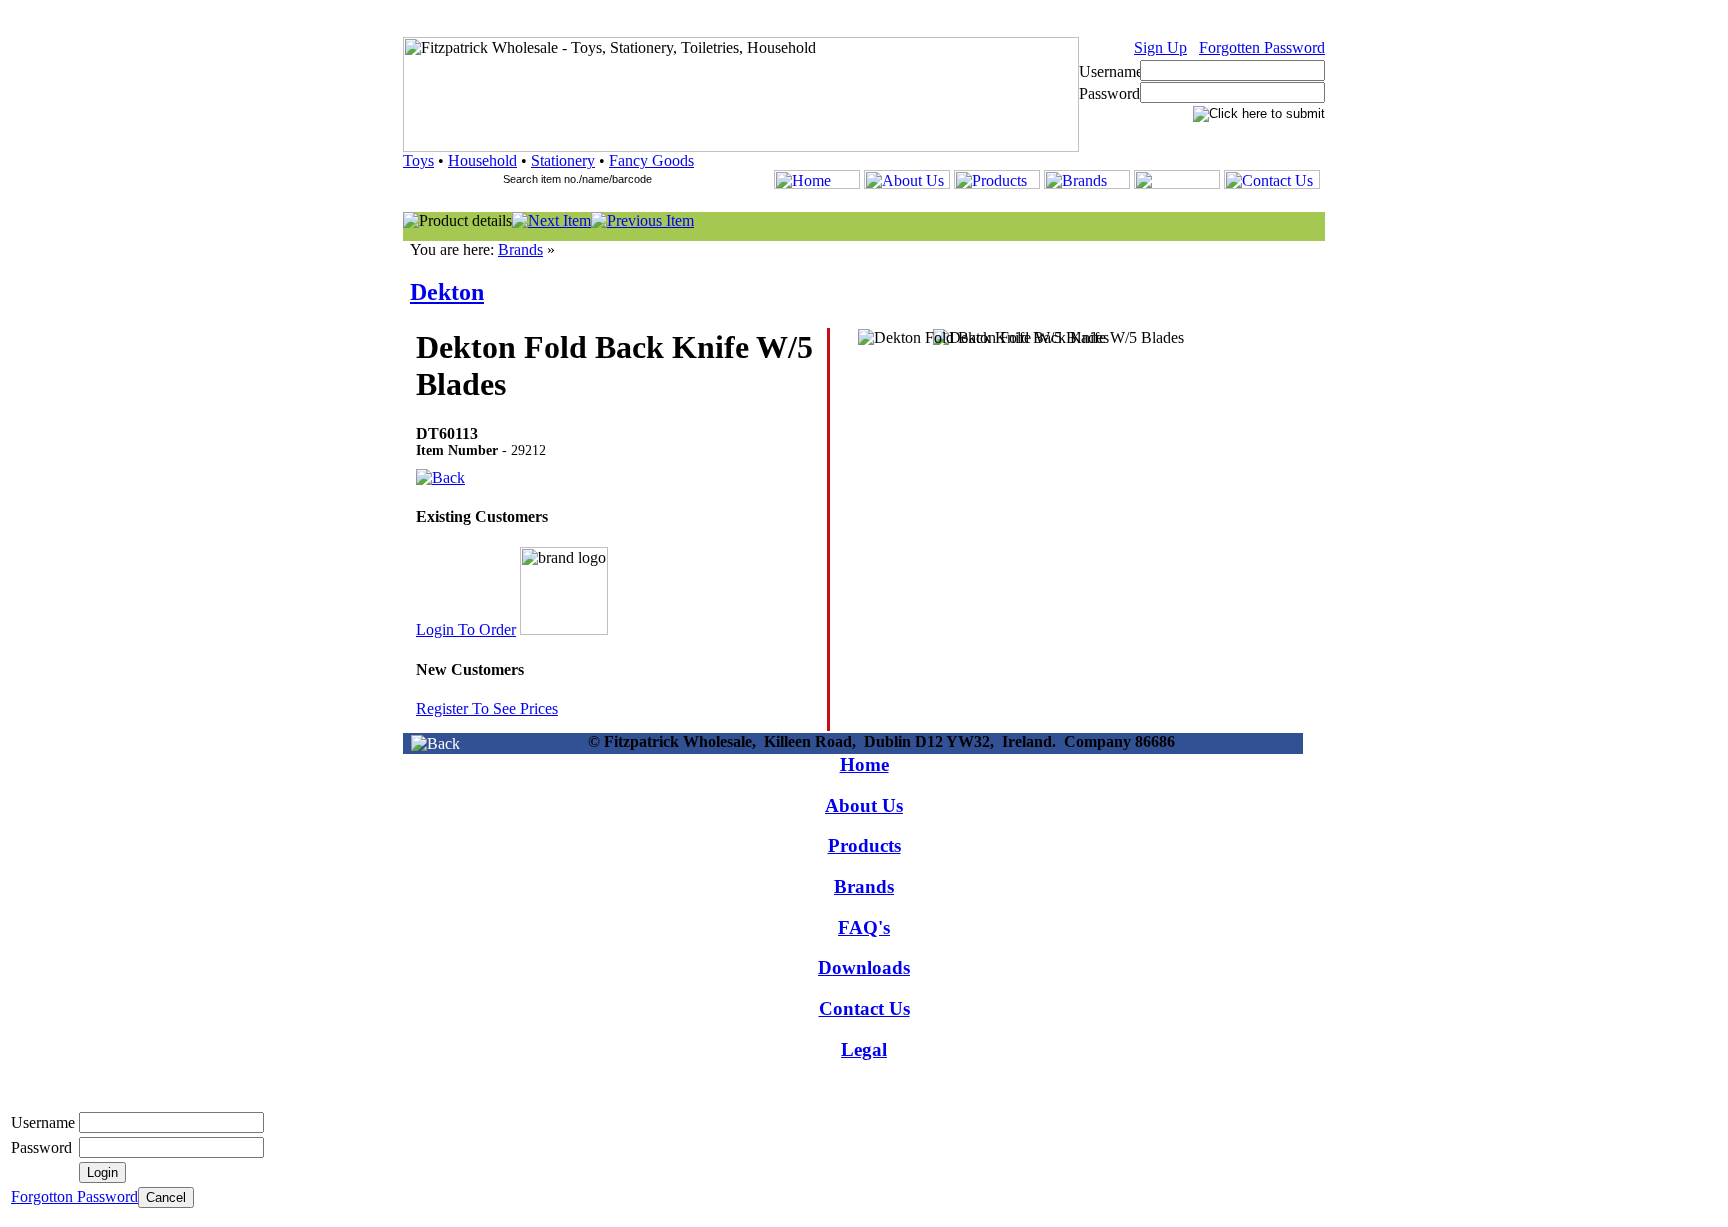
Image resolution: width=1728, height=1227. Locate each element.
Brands (520, 249)
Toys (418, 160)
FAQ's (864, 927)
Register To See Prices (487, 708)
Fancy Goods (651, 160)
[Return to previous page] (435, 743)
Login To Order (466, 629)
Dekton (447, 292)
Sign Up (1160, 47)
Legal (864, 1049)
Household (482, 160)
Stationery (563, 160)
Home (864, 764)
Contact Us (864, 1008)
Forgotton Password (74, 1196)
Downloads (864, 967)
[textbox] (586, 179)
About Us (864, 805)
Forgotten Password (1262, 47)
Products (864, 845)
